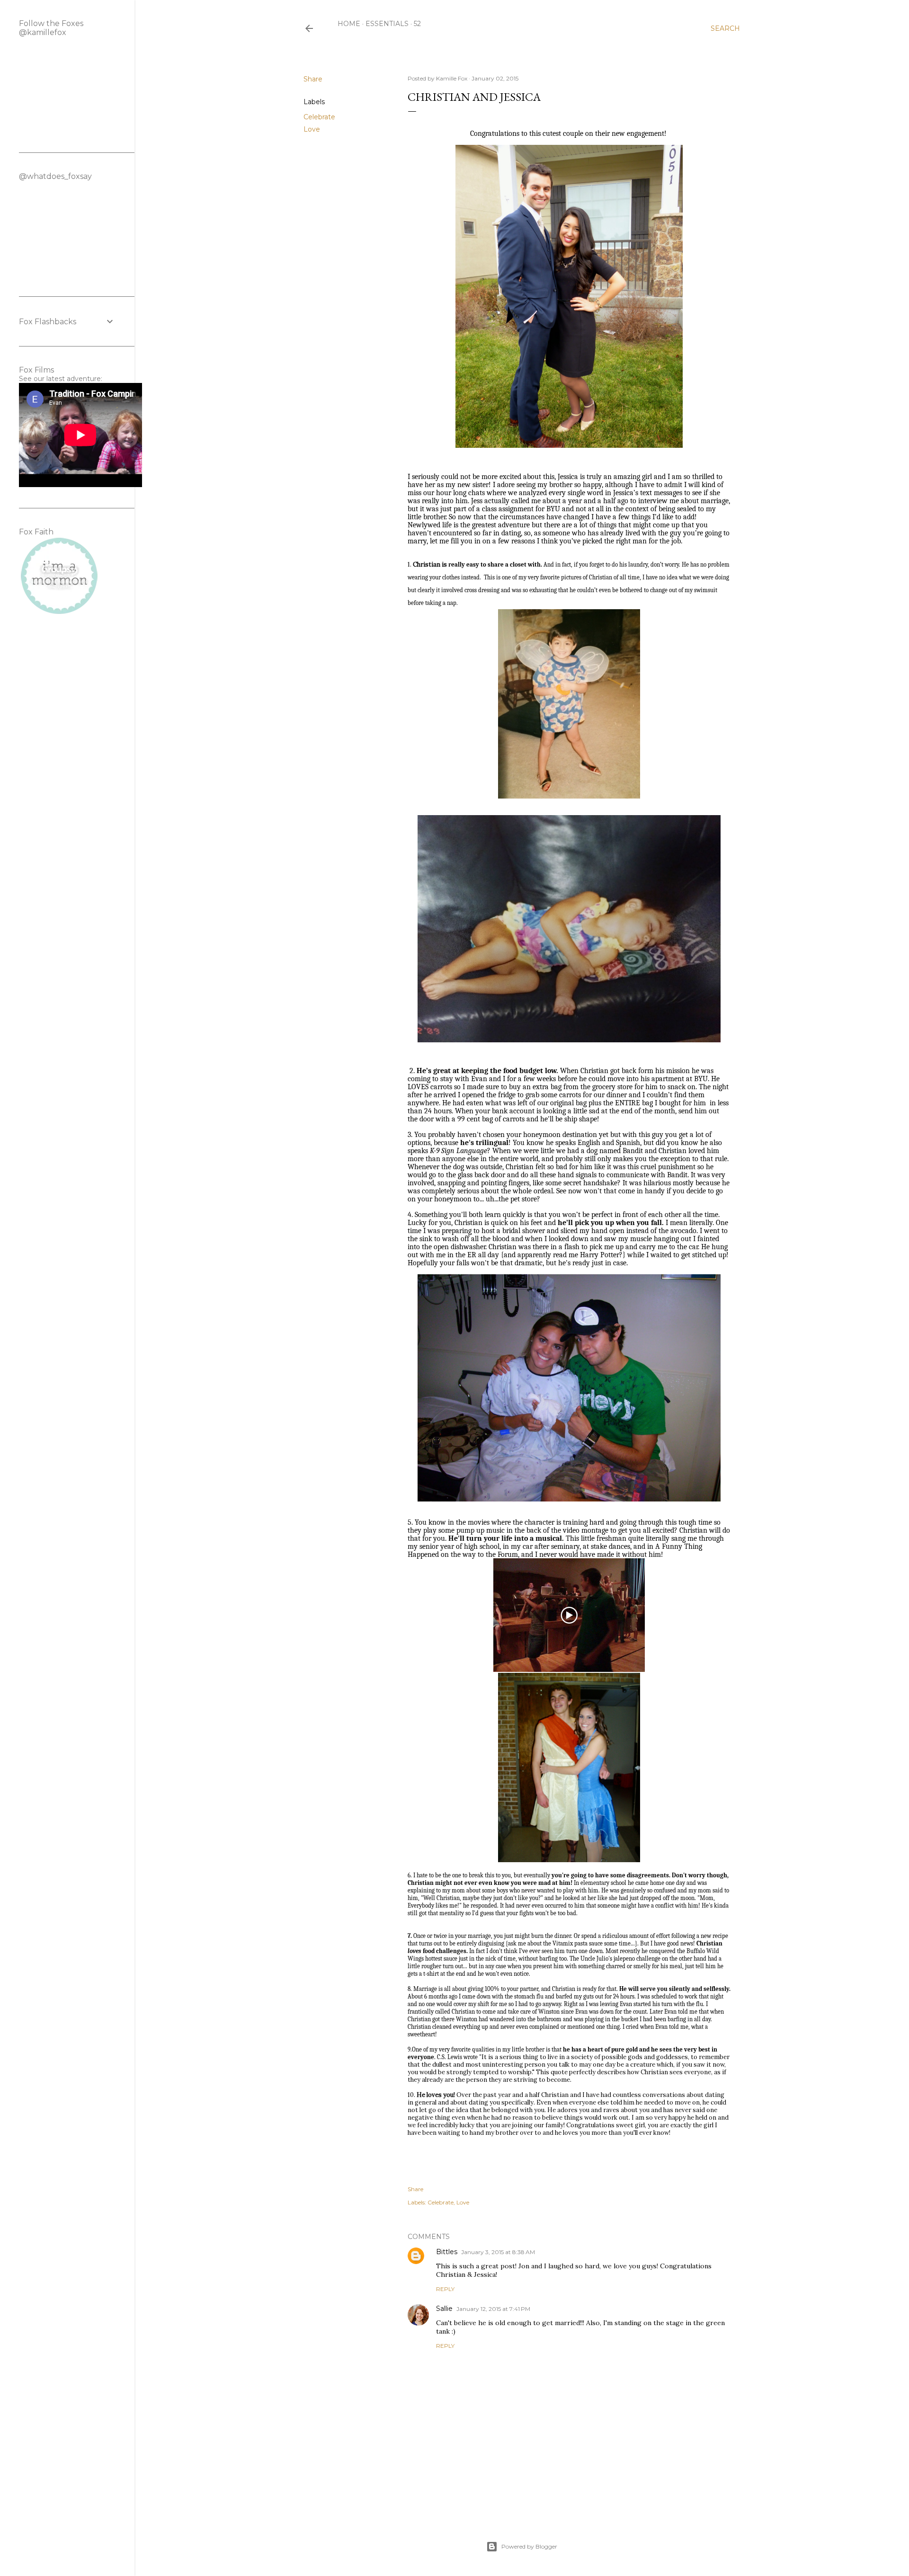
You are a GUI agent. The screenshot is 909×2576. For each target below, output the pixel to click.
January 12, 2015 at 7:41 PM (493, 2309)
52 (417, 24)
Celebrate (319, 117)
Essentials (387, 24)
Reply (445, 2289)
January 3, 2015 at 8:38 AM (498, 2252)
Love (312, 129)
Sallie (444, 2309)
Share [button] (313, 79)
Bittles (447, 2252)
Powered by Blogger (529, 2546)
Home (349, 24)
